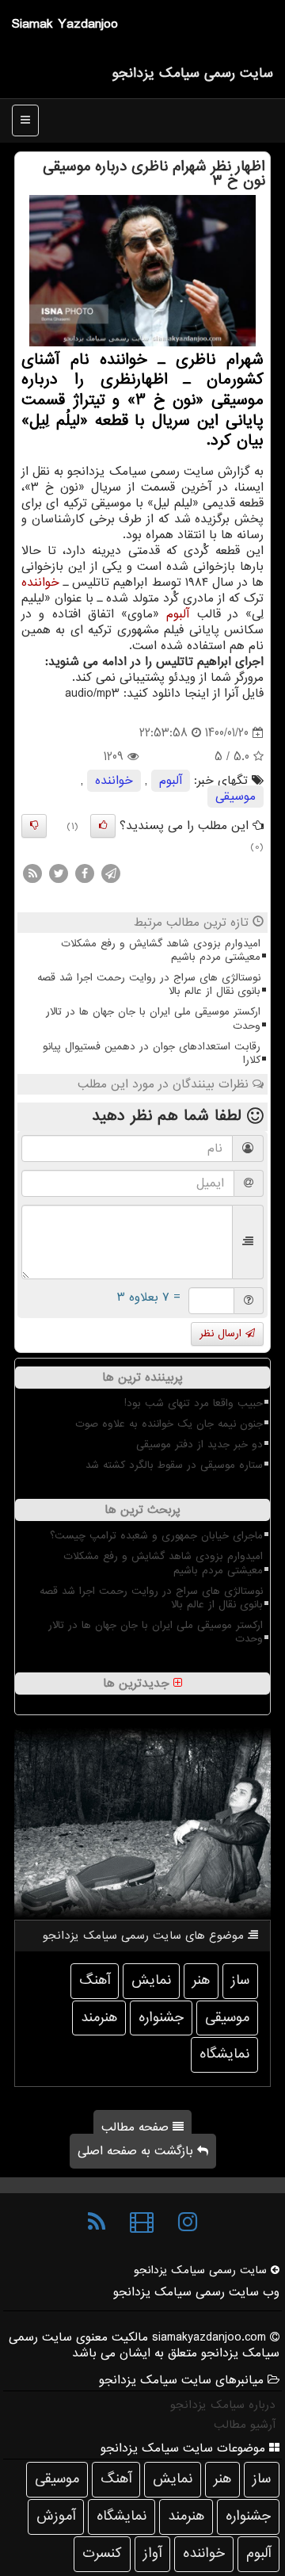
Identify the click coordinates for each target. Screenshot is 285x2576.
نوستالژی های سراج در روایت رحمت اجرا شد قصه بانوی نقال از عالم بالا (149, 984)
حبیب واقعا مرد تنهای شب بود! (194, 1403)
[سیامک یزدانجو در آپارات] (142, 2222)
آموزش (56, 2516)
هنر (201, 1980)
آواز (152, 2553)
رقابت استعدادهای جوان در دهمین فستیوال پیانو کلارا (152, 1053)
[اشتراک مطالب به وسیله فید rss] (32, 873)
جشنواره (161, 2018)
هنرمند (99, 2018)
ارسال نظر (222, 1334)
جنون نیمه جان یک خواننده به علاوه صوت (169, 1424)
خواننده (40, 583)
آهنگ (95, 1980)
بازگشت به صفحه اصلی (137, 2151)
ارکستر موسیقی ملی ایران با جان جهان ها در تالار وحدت (153, 1019)
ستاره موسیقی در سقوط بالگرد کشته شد (174, 1465)
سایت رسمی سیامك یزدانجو (192, 73)
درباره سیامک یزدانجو (223, 2405)
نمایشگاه (224, 2054)
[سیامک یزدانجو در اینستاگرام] (188, 2222)
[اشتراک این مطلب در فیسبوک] (85, 873)
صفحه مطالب (137, 2127)
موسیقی (236, 797)
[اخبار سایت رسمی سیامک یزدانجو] (97, 2222)
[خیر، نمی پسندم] (34, 826)
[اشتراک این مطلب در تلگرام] (111, 873)
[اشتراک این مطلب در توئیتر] (59, 873)
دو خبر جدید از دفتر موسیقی (199, 1445)
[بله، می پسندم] (103, 826)
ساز (240, 1980)
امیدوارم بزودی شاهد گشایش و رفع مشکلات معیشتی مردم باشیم (161, 950)
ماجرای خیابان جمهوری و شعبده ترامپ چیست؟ (156, 1536)
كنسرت (102, 2553)
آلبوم (178, 614)
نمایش (151, 1980)
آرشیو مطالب (245, 2425)
